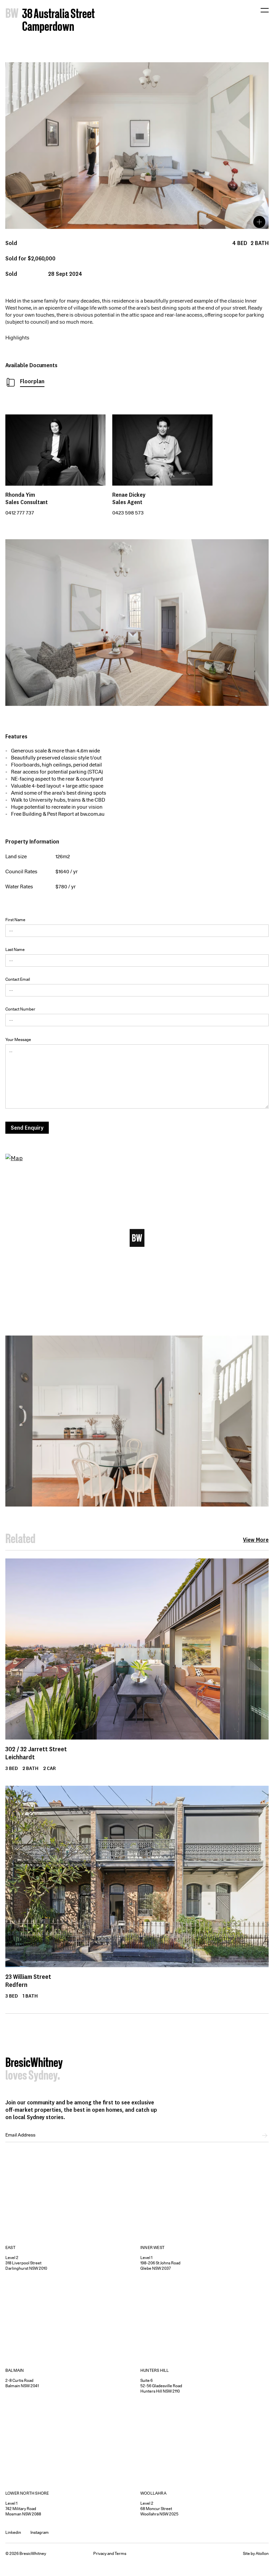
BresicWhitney (34, 2064)
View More (256, 1540)
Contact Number (20, 1009)
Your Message (18, 1039)
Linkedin (13, 2532)
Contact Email (18, 979)
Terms (120, 2553)
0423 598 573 (128, 513)
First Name (15, 920)
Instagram (40, 2532)
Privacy (100, 2553)
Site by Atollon (256, 2553)
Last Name (15, 949)
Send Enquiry (27, 1128)
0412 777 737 (20, 513)
